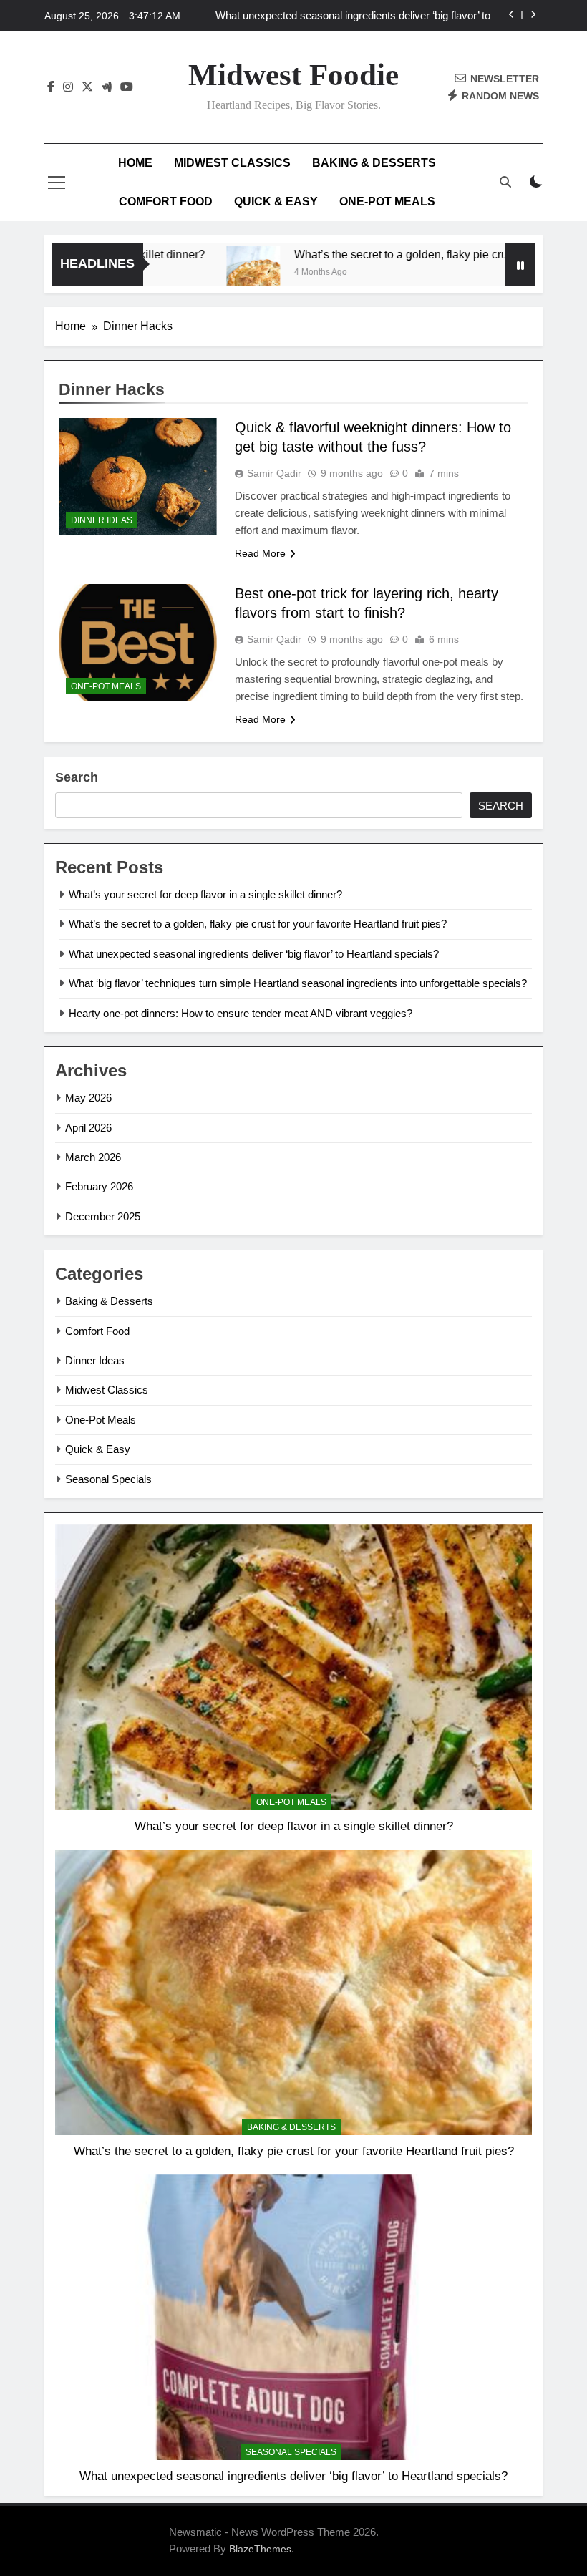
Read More (260, 553)
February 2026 (99, 1186)
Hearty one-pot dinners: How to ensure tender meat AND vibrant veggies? (241, 1013)
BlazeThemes (260, 2549)
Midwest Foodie (293, 75)
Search (77, 777)
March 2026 (93, 1157)
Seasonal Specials (108, 1479)
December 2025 (103, 1216)
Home (135, 163)
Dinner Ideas (102, 520)
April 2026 (88, 1128)
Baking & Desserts (374, 163)
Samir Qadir (274, 473)
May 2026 (88, 1098)
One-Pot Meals (387, 201)
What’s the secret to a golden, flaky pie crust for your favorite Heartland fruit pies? (258, 924)
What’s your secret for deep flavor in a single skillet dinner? (205, 894)
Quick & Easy (276, 201)
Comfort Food (166, 201)
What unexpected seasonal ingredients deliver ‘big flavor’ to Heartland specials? (353, 16)
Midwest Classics (232, 163)
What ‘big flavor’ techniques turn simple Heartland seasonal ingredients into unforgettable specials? (298, 983)
